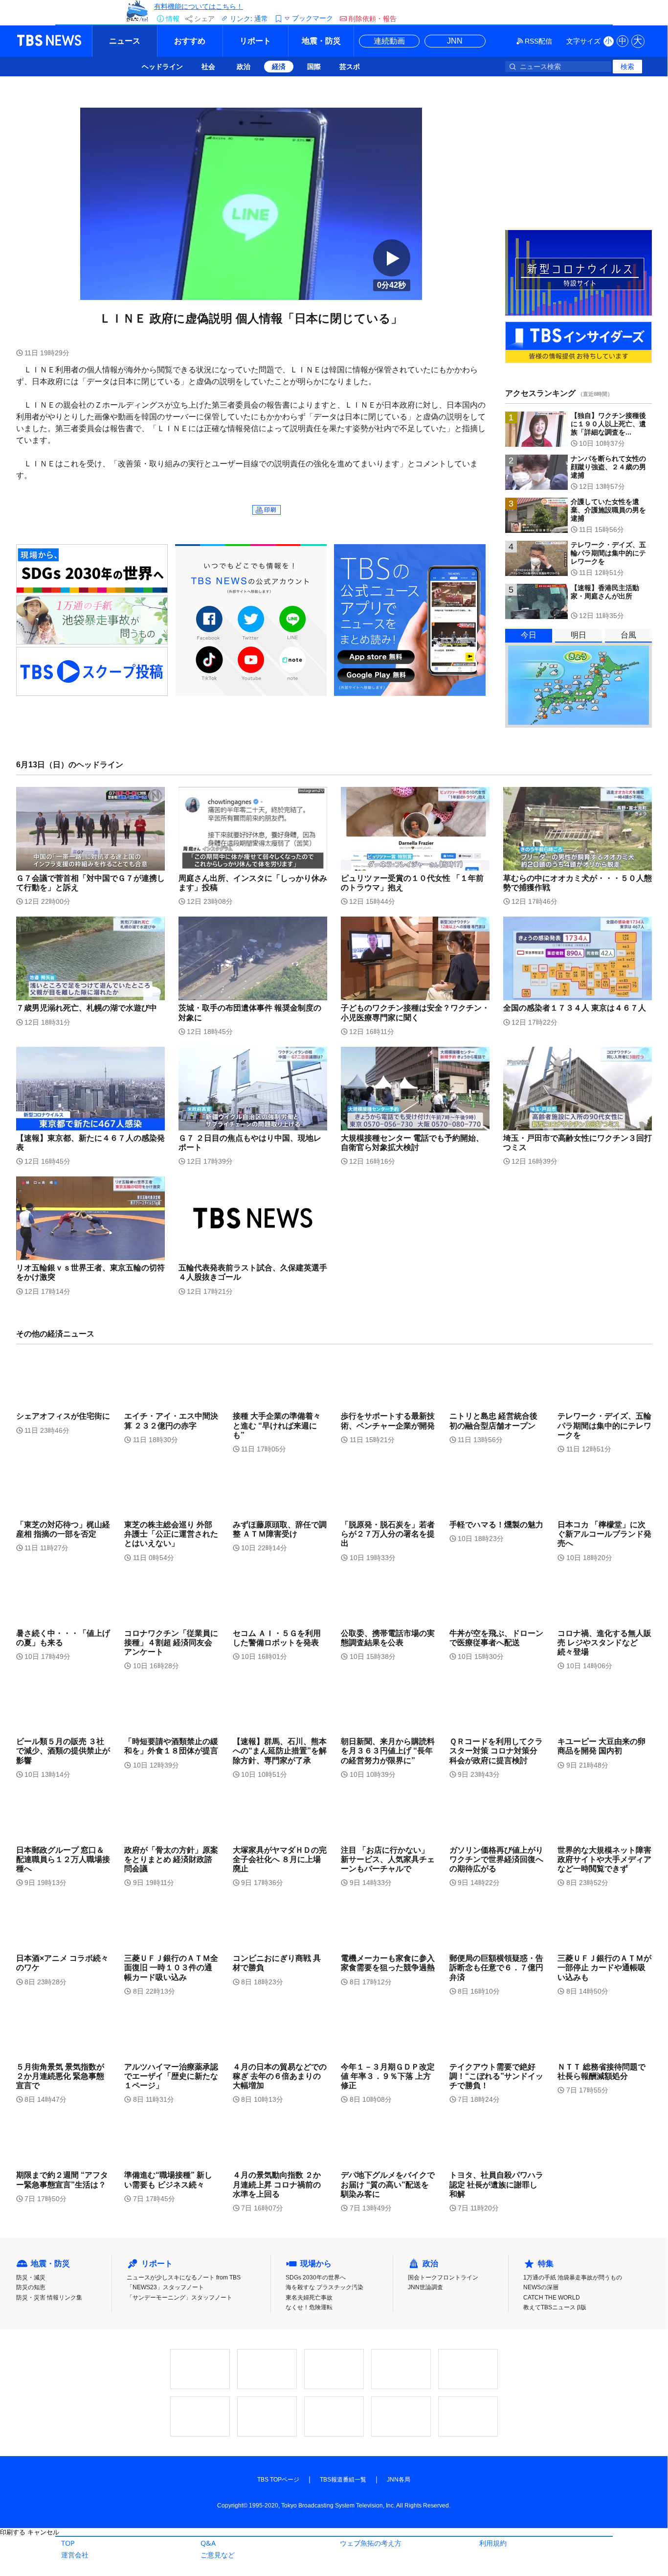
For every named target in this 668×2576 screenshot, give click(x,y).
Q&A (208, 2543)
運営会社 (75, 2555)
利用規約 (493, 2543)
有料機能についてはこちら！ (199, 6)
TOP (68, 2543)
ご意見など (218, 2555)
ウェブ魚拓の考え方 (371, 2543)
